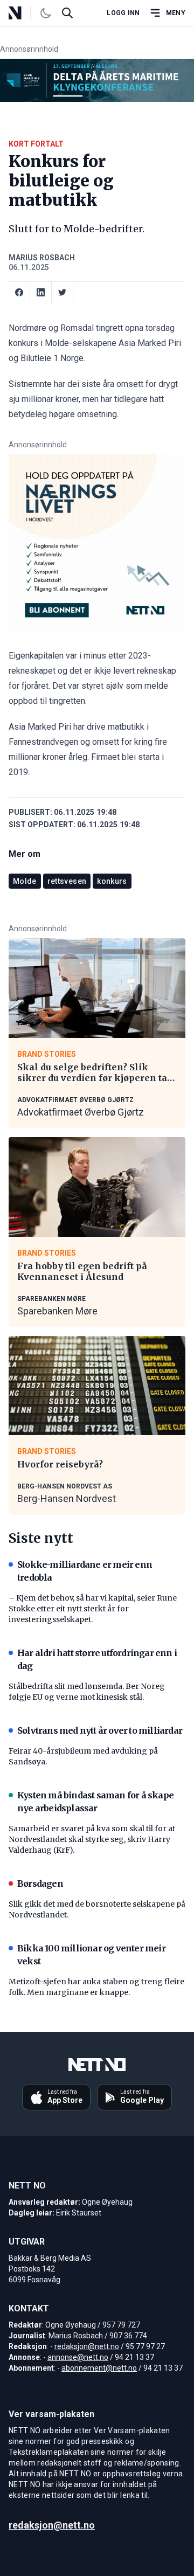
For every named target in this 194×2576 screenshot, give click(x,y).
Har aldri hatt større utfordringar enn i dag (97, 1659)
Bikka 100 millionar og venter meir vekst (91, 1955)
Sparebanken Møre (57, 1311)
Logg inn (123, 13)
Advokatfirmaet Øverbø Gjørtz (81, 1112)
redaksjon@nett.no (87, 2346)
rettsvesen (67, 881)
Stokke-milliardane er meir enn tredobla (85, 1571)
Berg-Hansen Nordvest (67, 1498)
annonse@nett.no (78, 2357)
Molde (25, 881)
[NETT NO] (24, 13)
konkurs (112, 881)
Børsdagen (40, 1883)
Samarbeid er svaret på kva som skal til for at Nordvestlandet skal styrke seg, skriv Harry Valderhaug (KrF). (92, 1839)
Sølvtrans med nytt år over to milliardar (100, 1730)
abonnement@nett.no (99, 2368)
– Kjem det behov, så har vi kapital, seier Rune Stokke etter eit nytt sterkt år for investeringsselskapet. (93, 1609)
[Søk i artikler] (67, 13)
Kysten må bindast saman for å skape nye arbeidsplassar (95, 1802)
